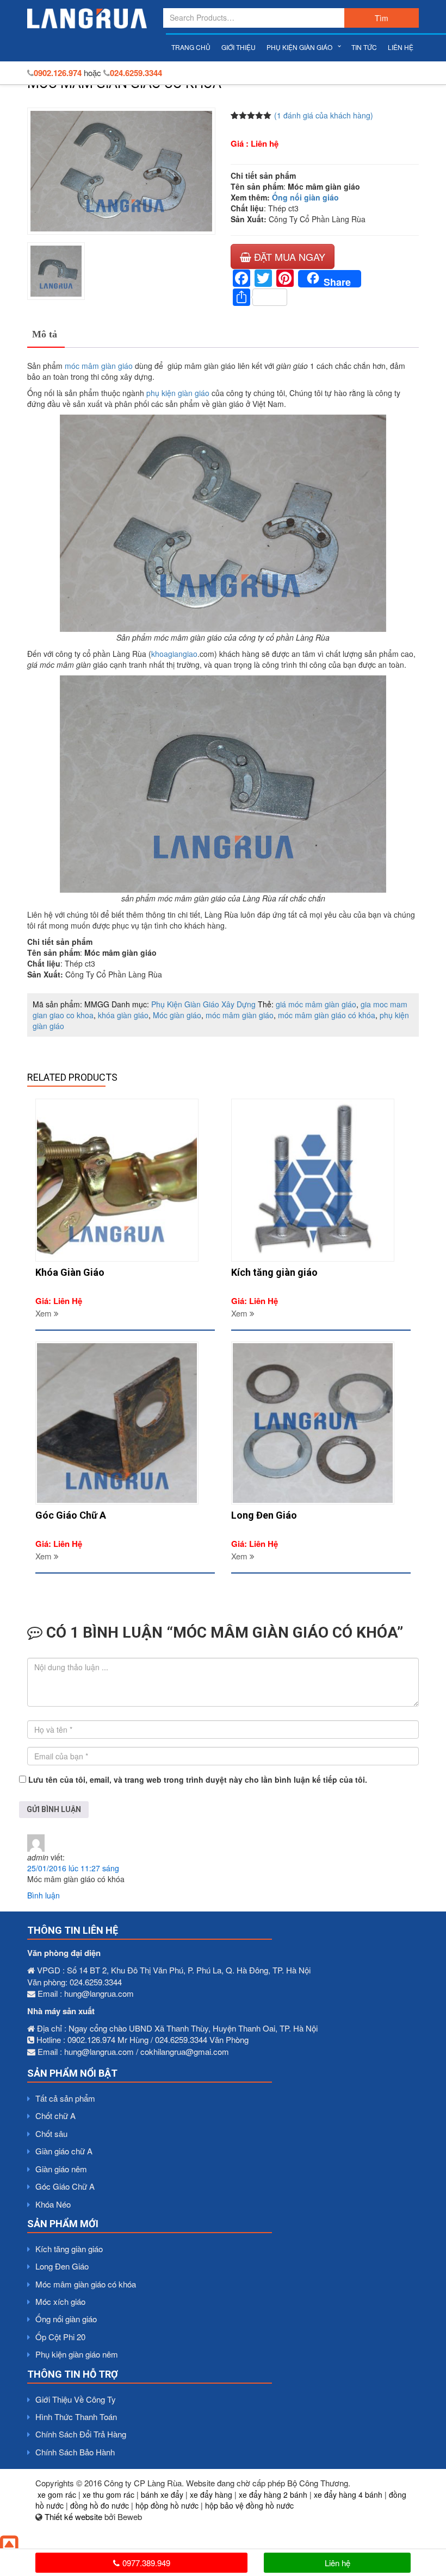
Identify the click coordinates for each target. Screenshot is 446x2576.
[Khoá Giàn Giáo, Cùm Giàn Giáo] (87, 18)
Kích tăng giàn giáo (69, 2249)
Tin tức (364, 47)
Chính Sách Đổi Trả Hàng (81, 2434)
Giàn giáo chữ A (64, 2151)
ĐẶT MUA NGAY (288, 256)
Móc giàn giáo (177, 1015)
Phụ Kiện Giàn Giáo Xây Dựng (203, 1004)
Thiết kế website (73, 2517)
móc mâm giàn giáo (99, 366)
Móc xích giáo (60, 2301)
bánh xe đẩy (162, 2494)
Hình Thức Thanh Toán (76, 2417)
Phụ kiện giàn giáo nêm (77, 2354)
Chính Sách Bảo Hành (75, 2452)
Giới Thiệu (239, 47)
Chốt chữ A (55, 2116)
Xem (45, 1313)
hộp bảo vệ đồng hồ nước (249, 2505)
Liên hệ (401, 47)
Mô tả (45, 334)
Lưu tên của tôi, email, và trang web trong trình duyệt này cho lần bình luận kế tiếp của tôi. (198, 1779)
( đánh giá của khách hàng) (324, 115)
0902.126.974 (58, 73)
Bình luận (44, 1895)
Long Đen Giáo (62, 2266)
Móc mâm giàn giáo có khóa (86, 2284)
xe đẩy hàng (211, 2494)
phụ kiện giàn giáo (178, 393)
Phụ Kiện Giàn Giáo (299, 47)
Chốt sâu (51, 2133)
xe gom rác (57, 2494)
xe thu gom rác (109, 2494)
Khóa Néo (53, 2204)
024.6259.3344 (136, 73)
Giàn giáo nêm (61, 2169)
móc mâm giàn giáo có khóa (327, 1015)
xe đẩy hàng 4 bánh (348, 2494)
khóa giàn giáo (123, 1015)
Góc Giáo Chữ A (65, 2186)
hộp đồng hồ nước (167, 2505)
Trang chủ (191, 47)
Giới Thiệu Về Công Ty (76, 2399)
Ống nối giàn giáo (305, 197)
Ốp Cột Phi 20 (60, 2337)
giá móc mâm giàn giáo (316, 1004)
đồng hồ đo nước (100, 2505)
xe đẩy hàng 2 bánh (273, 2494)
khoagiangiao (174, 654)
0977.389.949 (146, 2563)
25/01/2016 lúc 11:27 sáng (73, 1868)
